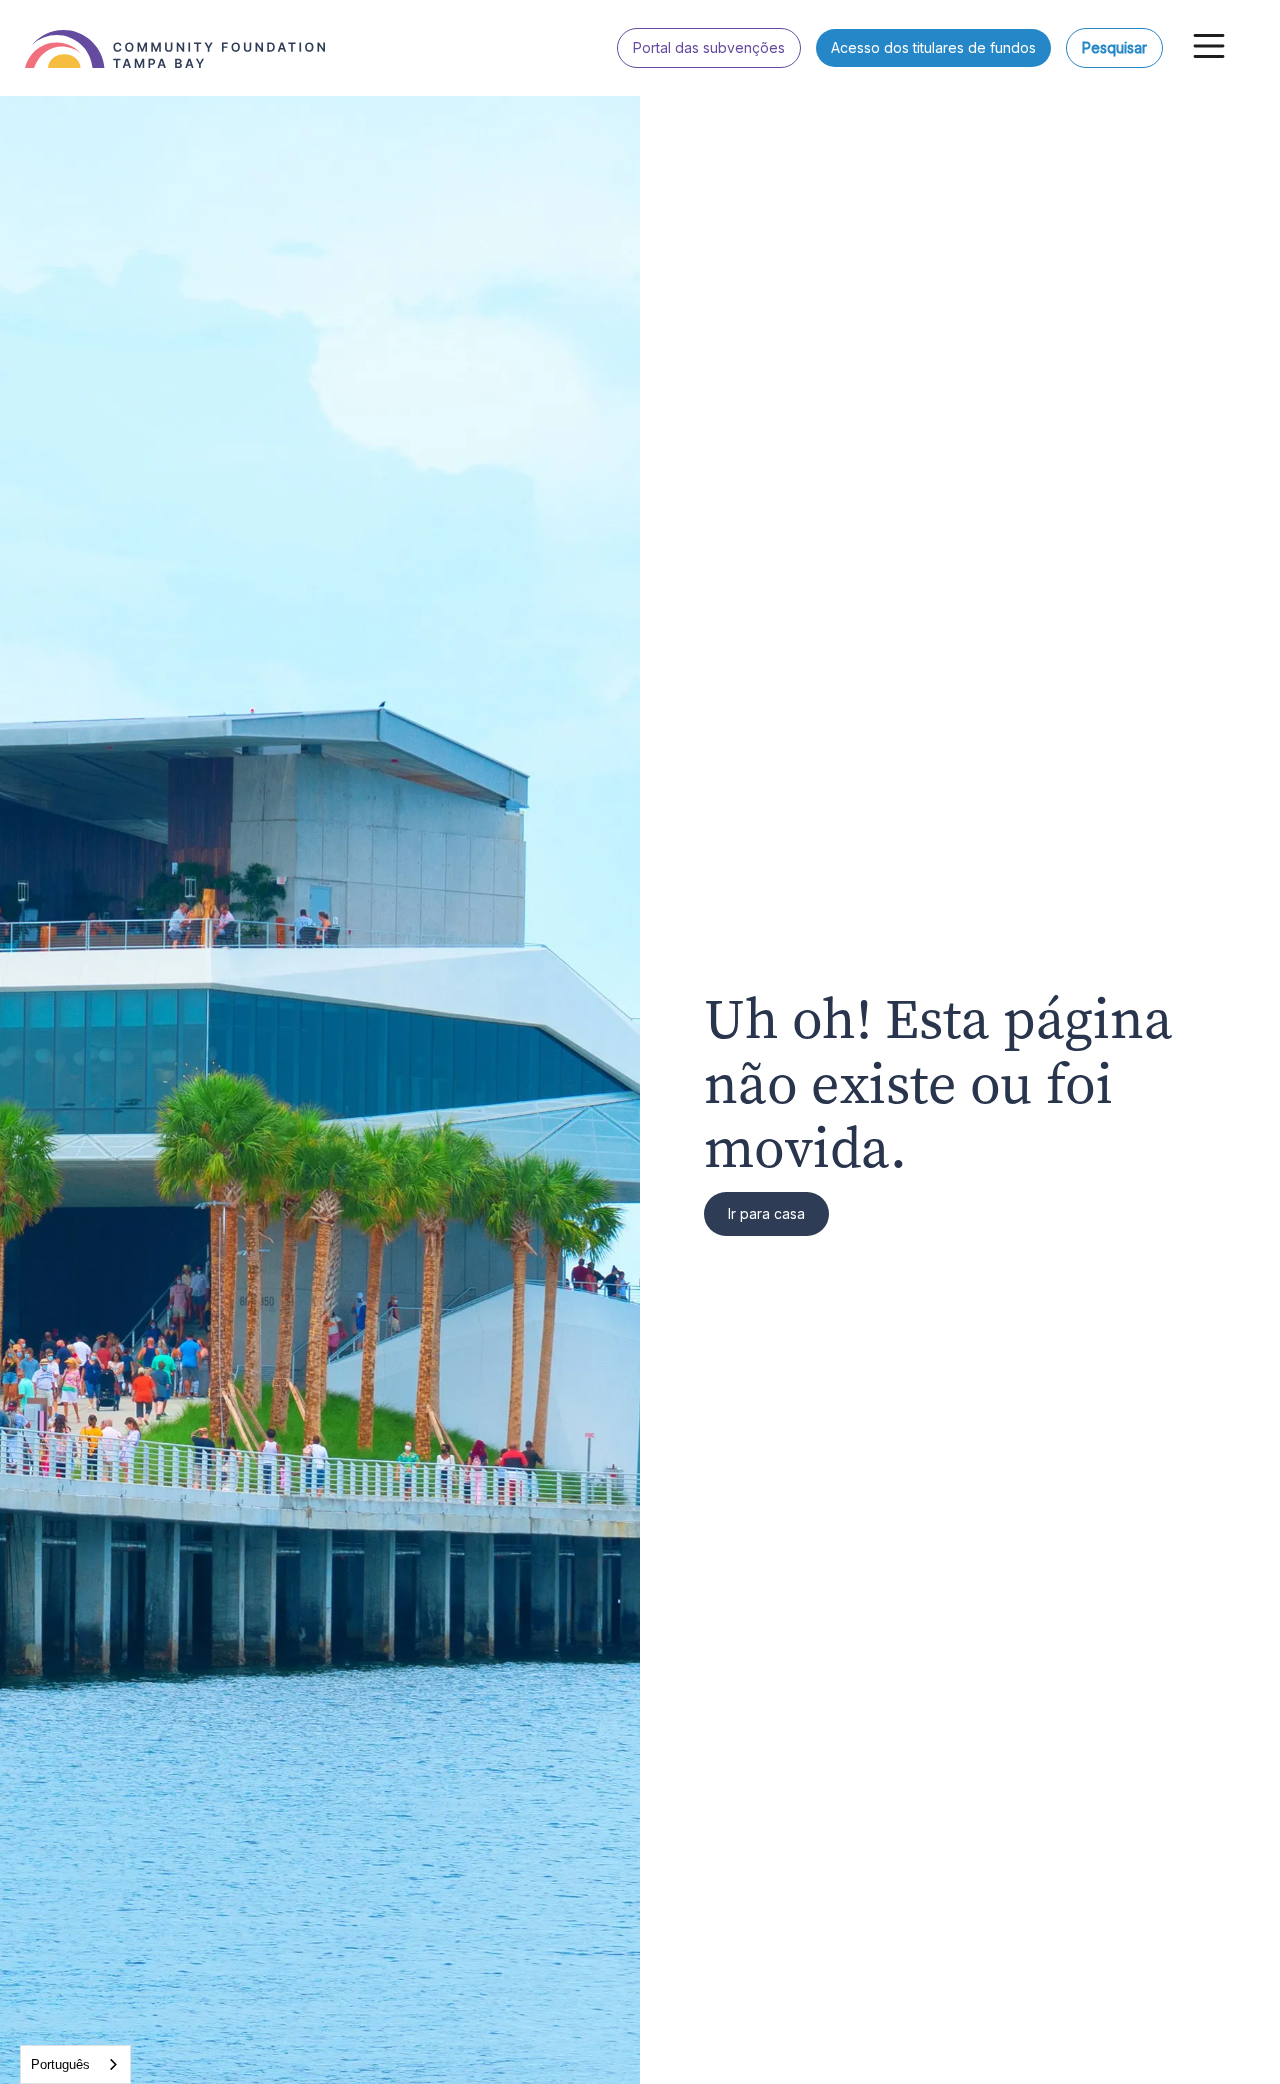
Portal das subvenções (709, 47)
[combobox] (75, 2064)
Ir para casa (766, 1213)
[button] (1209, 46)
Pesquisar (1114, 47)
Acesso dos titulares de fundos (933, 47)
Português (60, 2064)
